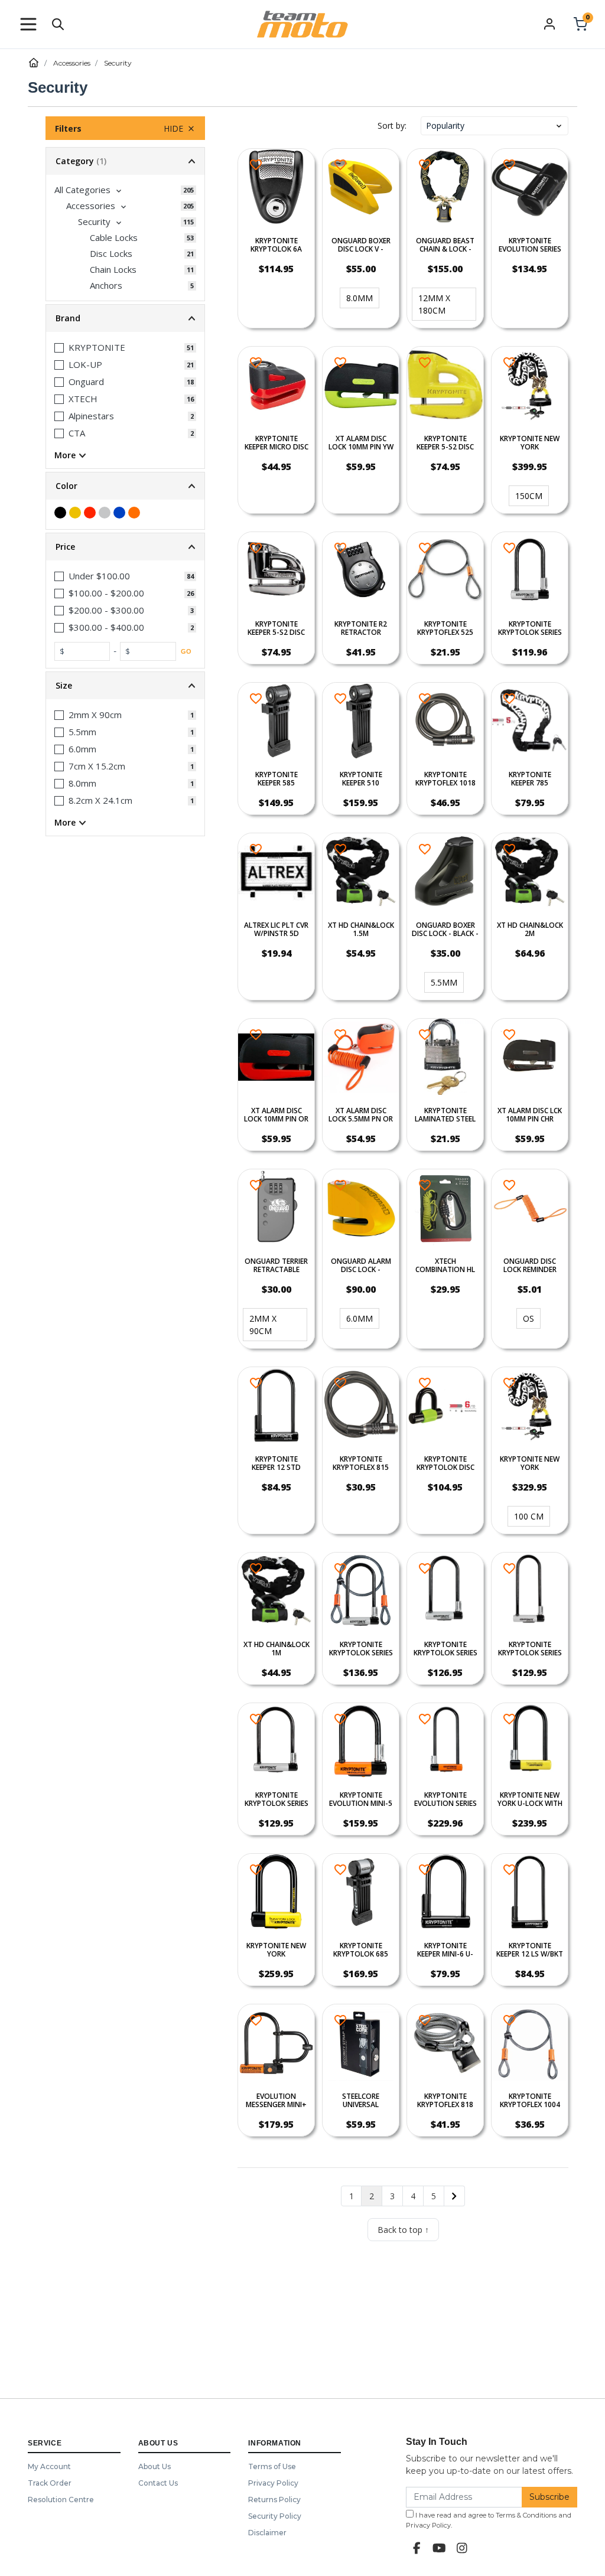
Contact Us (158, 2483)
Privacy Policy (273, 2483)
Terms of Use (272, 2466)
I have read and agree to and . (489, 2520)
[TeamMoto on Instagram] (462, 2548)
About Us (154, 2466)
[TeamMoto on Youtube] (440, 2548)
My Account (49, 2466)
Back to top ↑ (403, 2230)
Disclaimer (267, 2533)
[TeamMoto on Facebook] (417, 2548)
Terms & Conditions (526, 2515)
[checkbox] (125, 190)
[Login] (549, 24)
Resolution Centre (61, 2500)
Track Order (50, 2483)
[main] (403, 1195)
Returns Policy (274, 2500)
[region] (125, 1179)
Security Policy (275, 2516)
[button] (28, 24)
